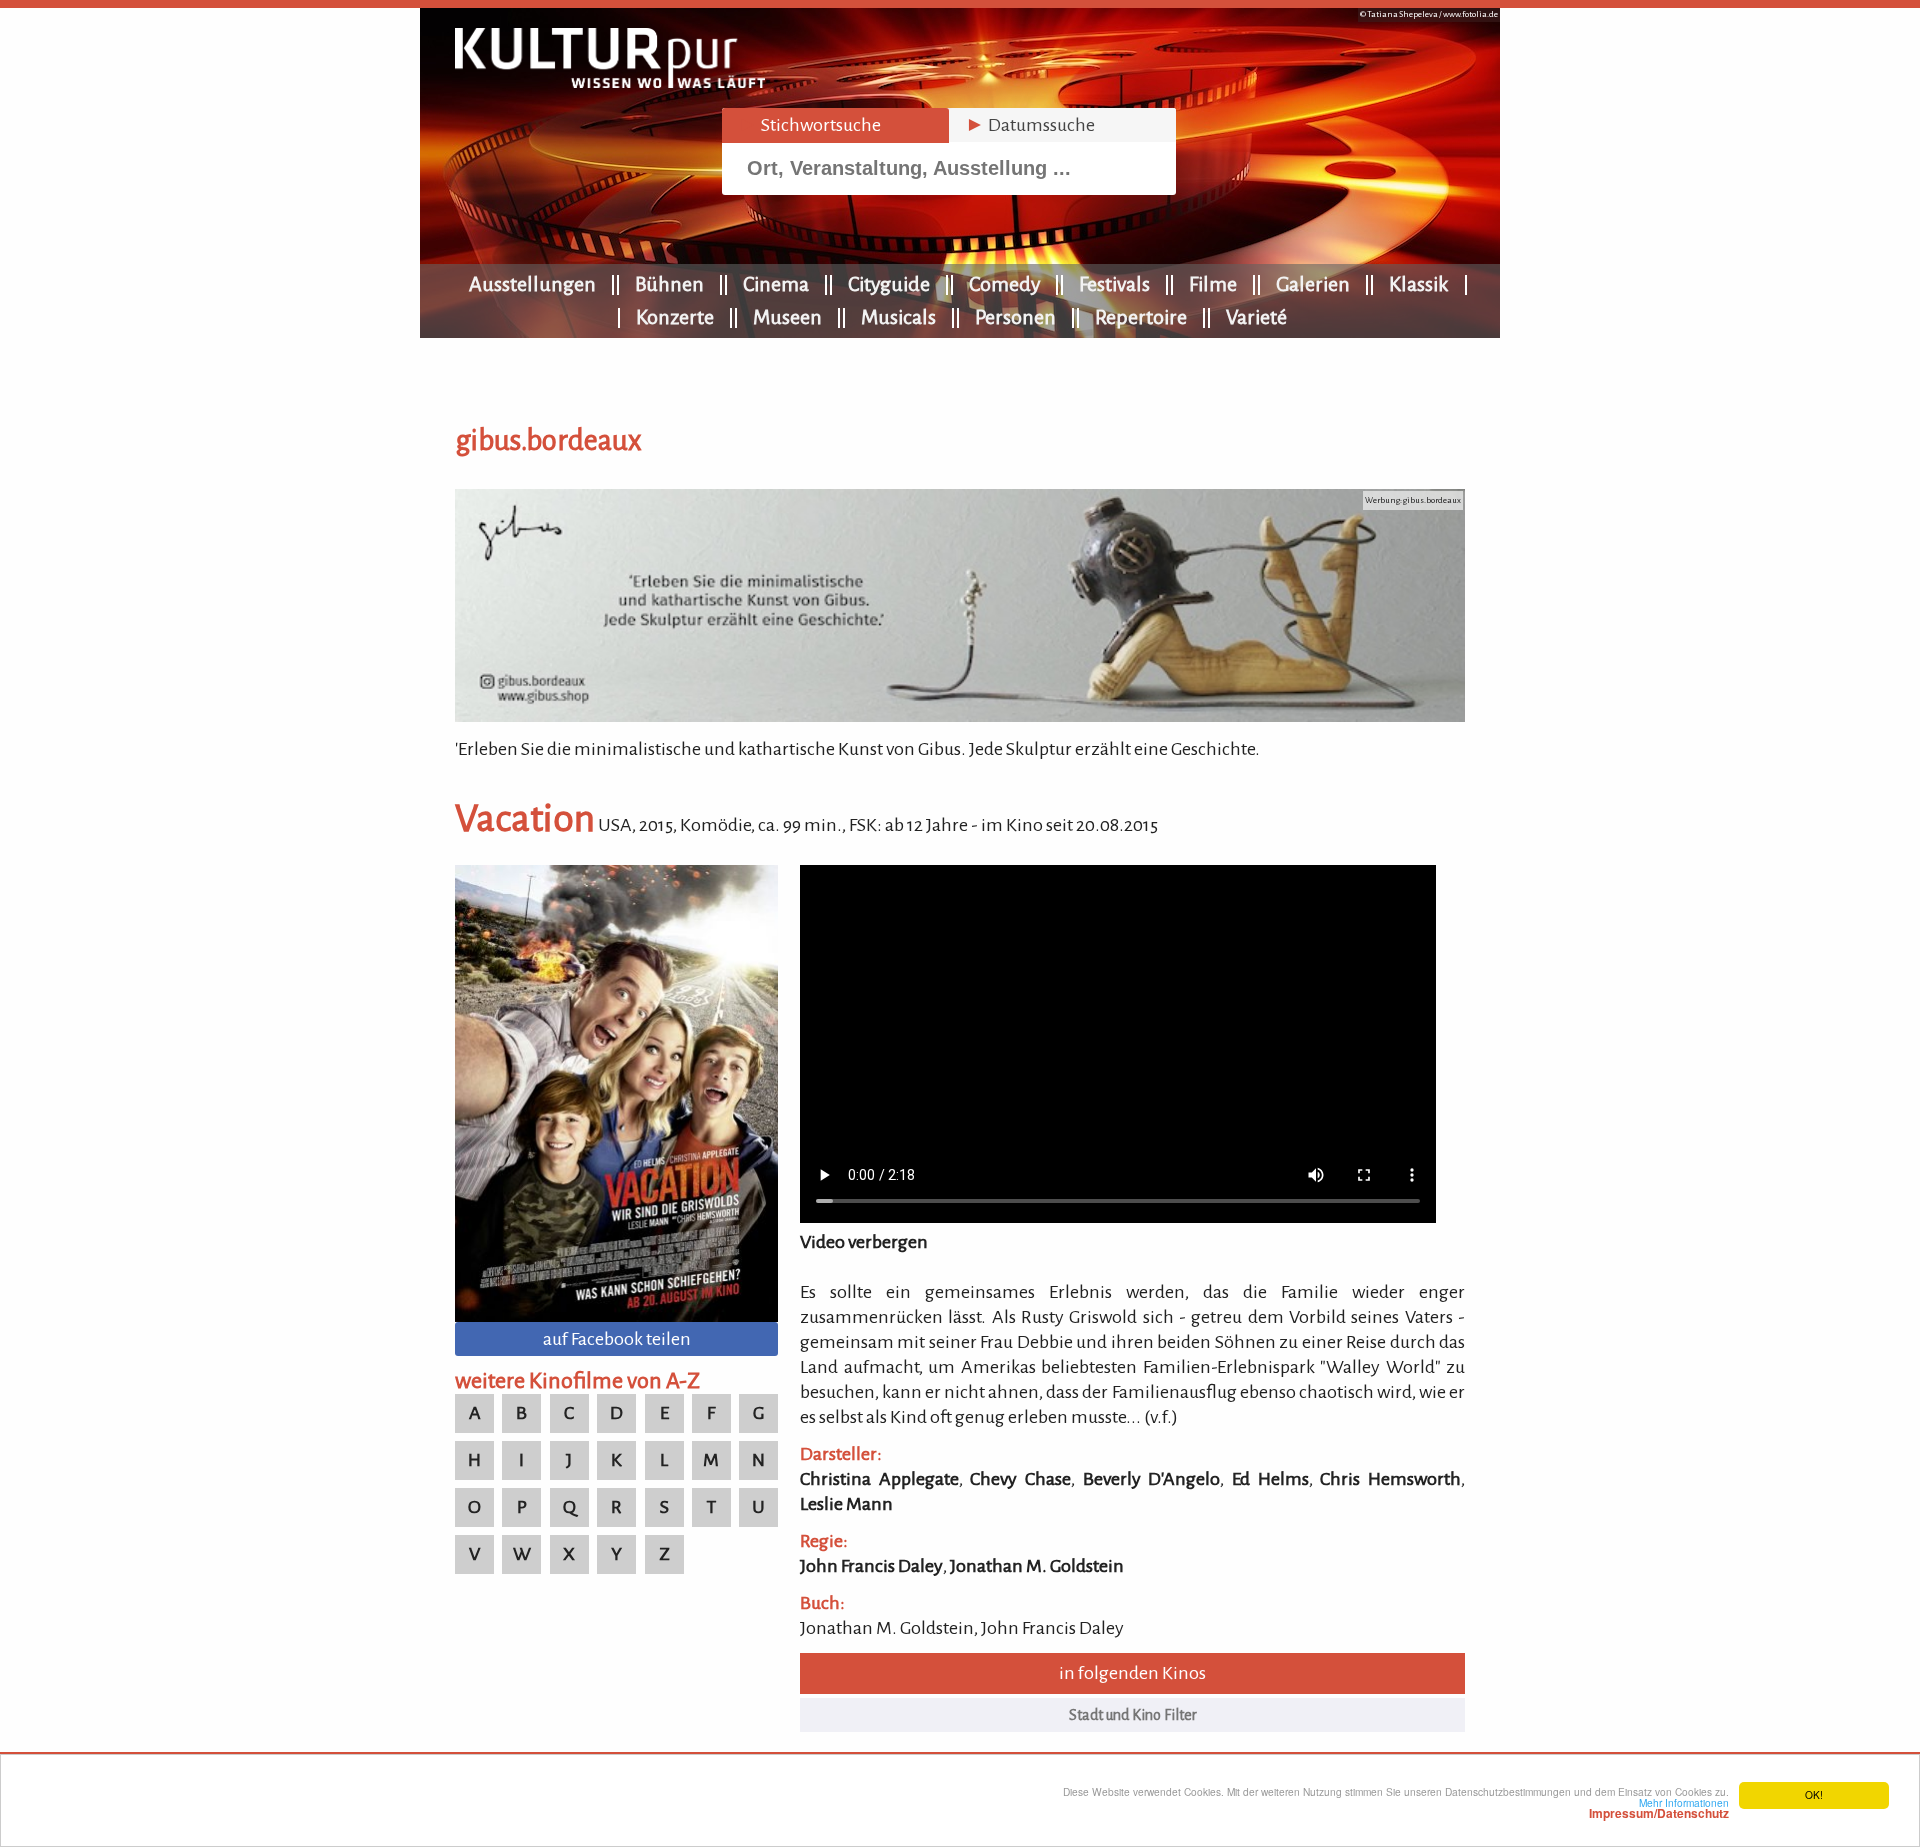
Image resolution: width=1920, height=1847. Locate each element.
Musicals (898, 317)
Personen (1015, 317)
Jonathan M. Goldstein (1037, 1566)
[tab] (835, 125)
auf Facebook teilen (617, 1339)
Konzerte (675, 317)
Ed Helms (1270, 1479)
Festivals (1114, 284)
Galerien (1313, 284)
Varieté (1256, 317)
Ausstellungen (532, 284)
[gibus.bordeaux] (960, 716)
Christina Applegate (879, 1479)
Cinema (776, 284)
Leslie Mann (846, 1504)
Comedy (1004, 284)
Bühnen (669, 284)
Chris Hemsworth (1390, 1479)
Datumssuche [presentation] (1030, 125)
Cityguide (889, 284)
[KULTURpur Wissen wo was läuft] (610, 82)
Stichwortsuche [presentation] (809, 125)
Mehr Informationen (1659, 1808)
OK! (1814, 1794)
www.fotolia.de (1470, 14)
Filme (1213, 284)
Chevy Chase (1020, 1479)
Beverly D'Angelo (1152, 1479)
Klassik (1419, 284)
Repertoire (1141, 317)
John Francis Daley (871, 1566)
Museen (787, 317)
